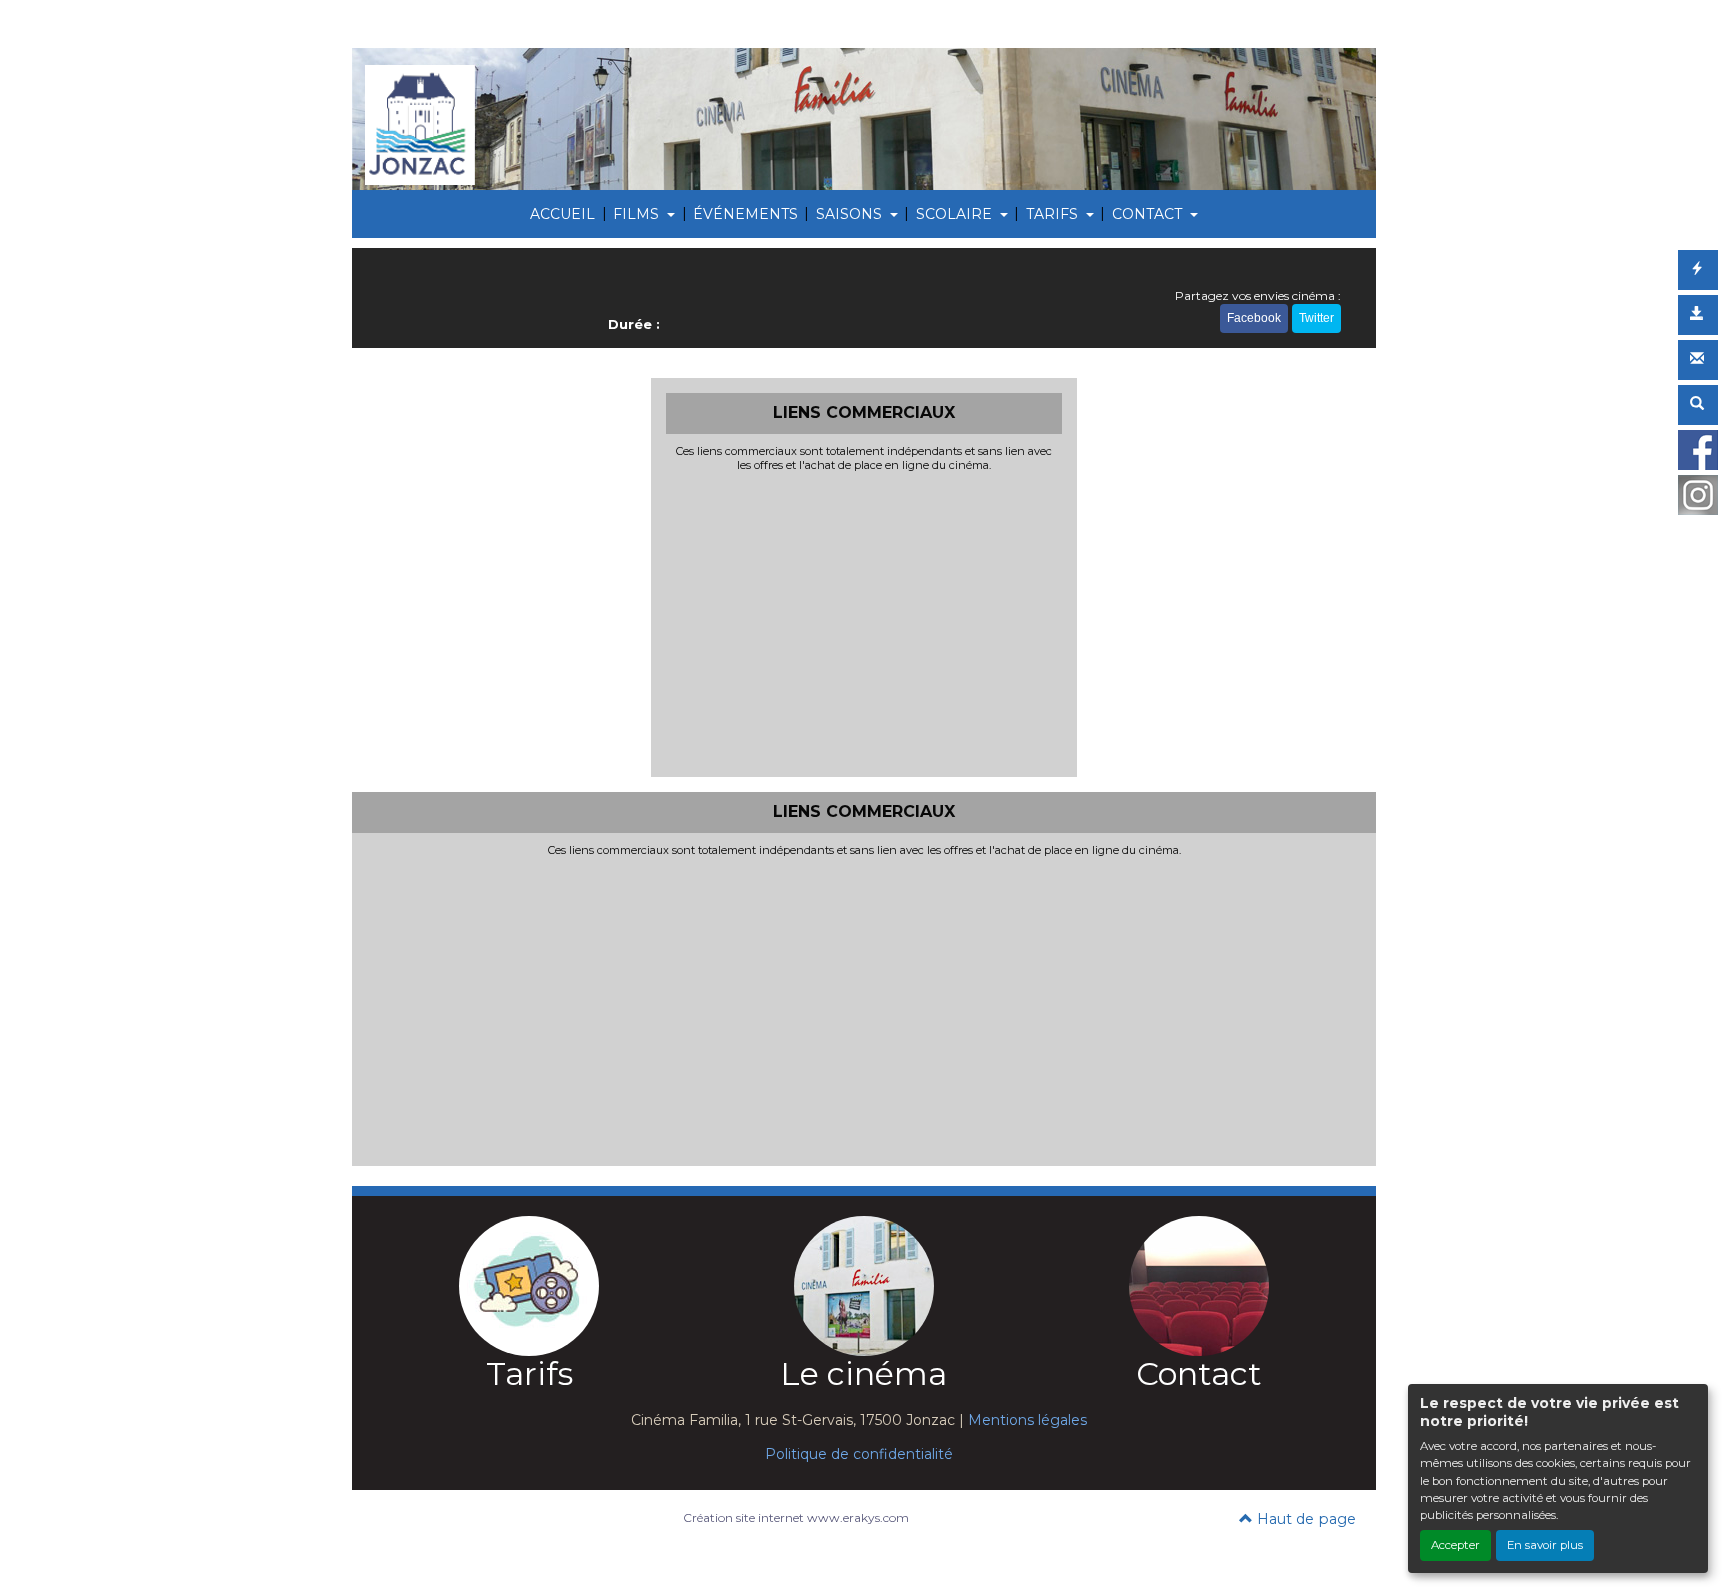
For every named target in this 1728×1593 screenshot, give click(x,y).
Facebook (1254, 318)
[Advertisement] (864, 622)
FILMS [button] (638, 214)
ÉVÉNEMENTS (745, 214)
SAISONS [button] (851, 214)
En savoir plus (1545, 1545)
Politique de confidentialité (859, 1454)
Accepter (1455, 1545)
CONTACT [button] (1149, 214)
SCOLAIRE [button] (956, 214)
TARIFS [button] (1054, 214)
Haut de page (1304, 1519)
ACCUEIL (562, 214)
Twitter (1316, 318)
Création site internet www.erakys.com (796, 1517)
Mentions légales (1027, 1420)
